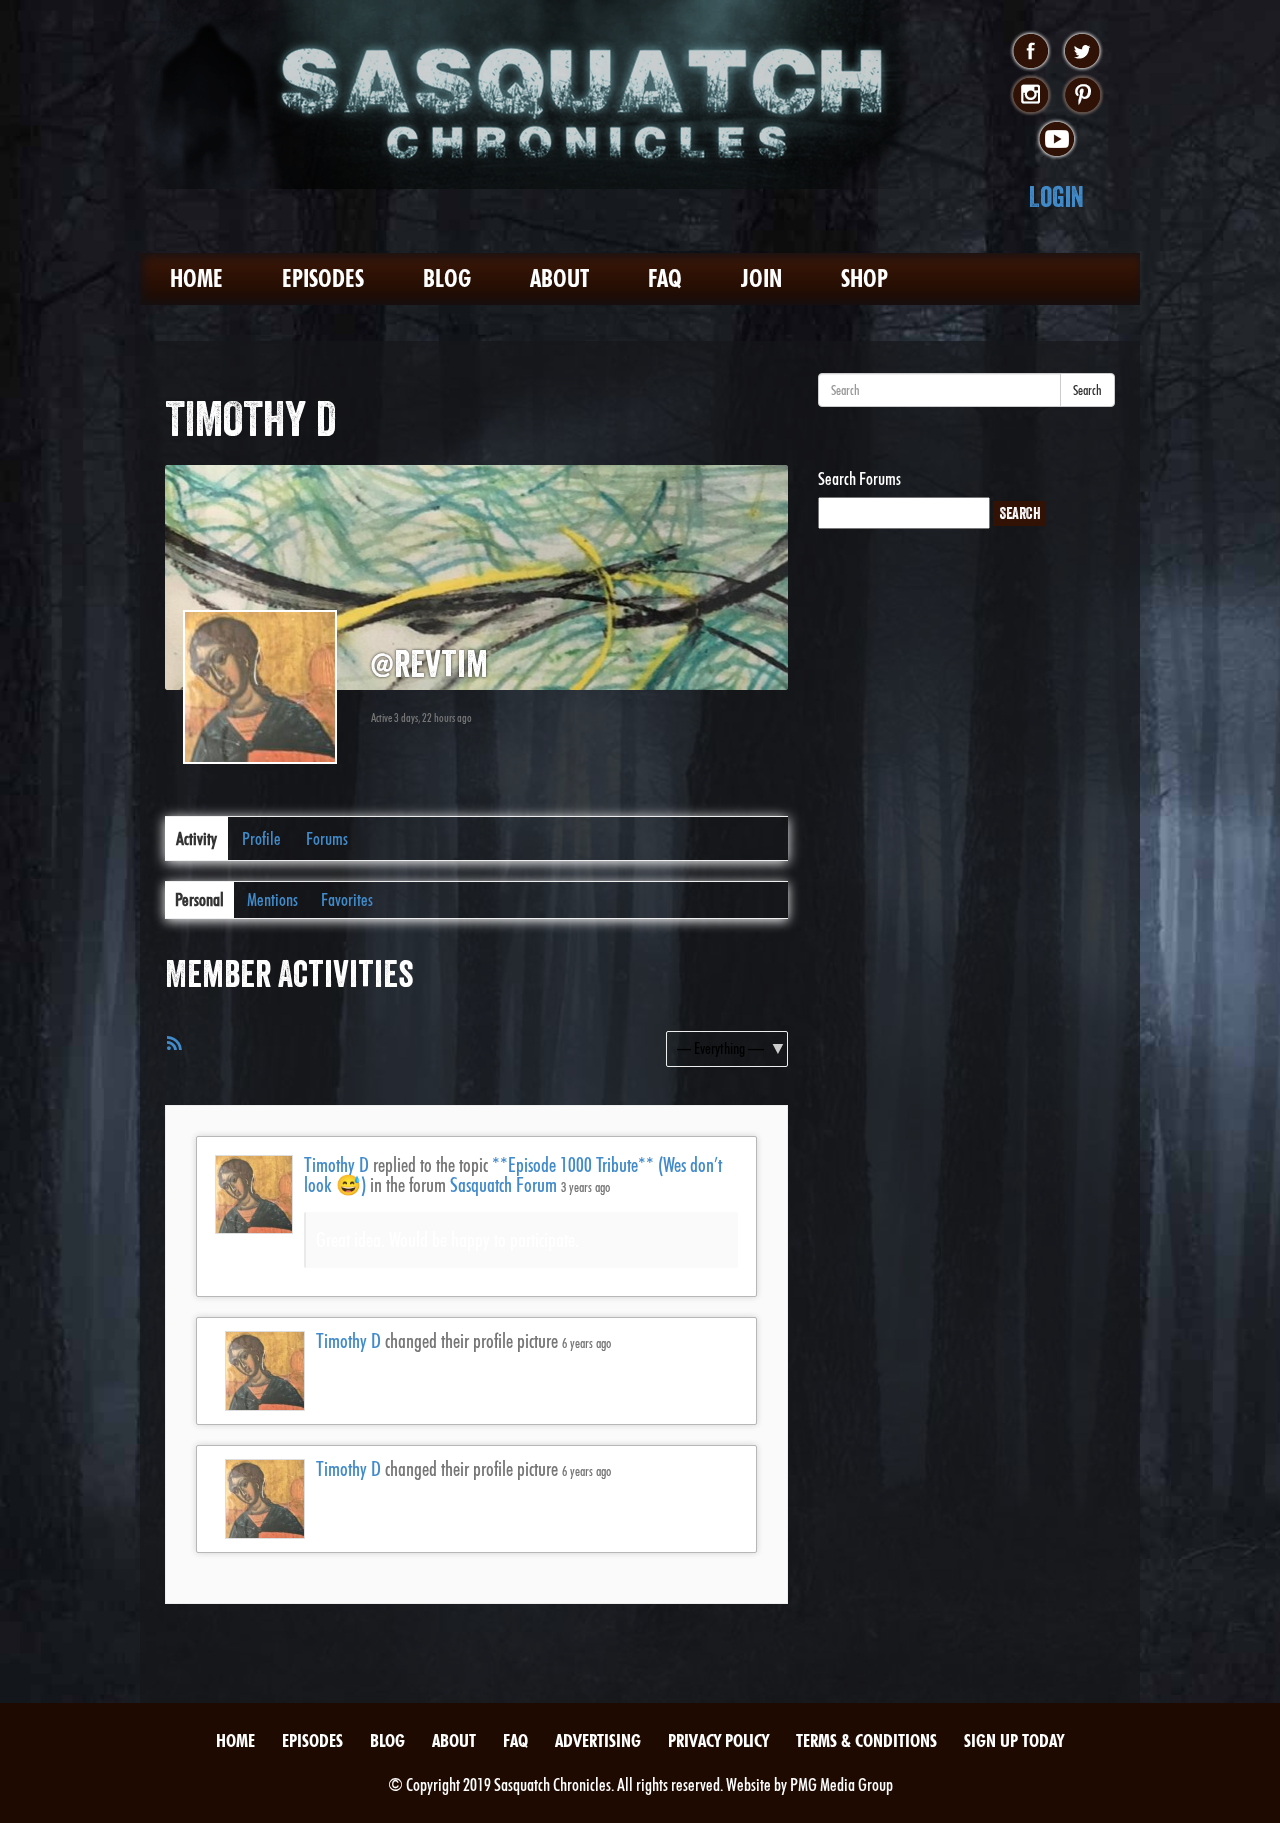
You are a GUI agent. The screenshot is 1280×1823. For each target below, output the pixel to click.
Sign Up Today (1014, 1740)
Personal (199, 899)
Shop (864, 278)
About (559, 278)
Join (761, 278)
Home (196, 278)
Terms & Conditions (866, 1740)
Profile (261, 838)
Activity (196, 838)
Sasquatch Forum (503, 1185)
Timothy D (336, 1165)
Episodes (323, 278)
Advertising (598, 1740)
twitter (1082, 52)
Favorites (347, 899)
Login (1056, 196)
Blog (447, 278)
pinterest (1082, 96)
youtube (1056, 140)
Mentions (272, 899)
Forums (327, 838)
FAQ (665, 278)
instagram (1030, 96)
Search (1087, 390)
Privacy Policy (718, 1740)
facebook (1030, 52)
